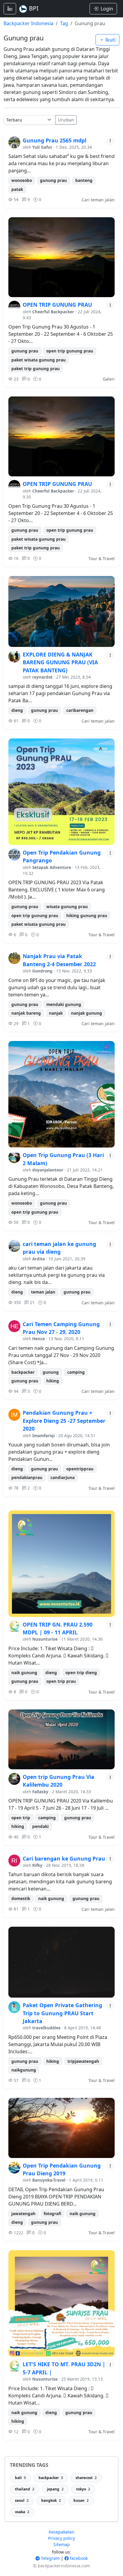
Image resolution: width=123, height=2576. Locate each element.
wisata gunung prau (67, 906)
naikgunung (24, 2070)
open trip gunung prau (70, 351)
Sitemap (62, 2544)
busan (81, 2500)
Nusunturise (45, 1639)
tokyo (83, 2489)
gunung (51, 1372)
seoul (22, 2500)
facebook (78, 2558)
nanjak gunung (87, 1013)
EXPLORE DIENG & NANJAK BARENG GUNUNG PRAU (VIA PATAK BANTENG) (60, 662)
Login (107, 9)
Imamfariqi (43, 1436)
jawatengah (23, 2213)
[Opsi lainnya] (110, 141)
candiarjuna (63, 1477)
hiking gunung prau (87, 915)
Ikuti (110, 40)
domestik (21, 1898)
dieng (17, 710)
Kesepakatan (61, 2532)
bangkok (51, 2500)
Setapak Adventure (52, 867)
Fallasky (40, 1792)
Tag (64, 23)
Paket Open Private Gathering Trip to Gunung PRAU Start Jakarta (62, 2013)
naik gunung (24, 1672)
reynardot (42, 677)
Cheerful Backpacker (53, 312)
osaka (22, 2512)
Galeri (109, 379)
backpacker (23, 1372)
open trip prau (61, 1681)
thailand (25, 2489)
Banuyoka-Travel (49, 2180)
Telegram (50, 2558)
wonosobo (22, 180)
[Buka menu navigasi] (10, 9)
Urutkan (66, 120)
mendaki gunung (64, 1004)
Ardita (39, 1259)
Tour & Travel (102, 558)
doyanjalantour (48, 1170)
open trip (21, 1818)
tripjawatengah (83, 2061)
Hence (39, 1339)
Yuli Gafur (42, 147)
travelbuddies (46, 2028)
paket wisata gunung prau (39, 360)
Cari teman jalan (98, 200)
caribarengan (80, 710)
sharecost (86, 2478)
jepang (55, 2489)
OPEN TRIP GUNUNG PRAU (57, 305)
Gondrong (42, 971)
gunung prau (53, 180)
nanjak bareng (26, 1013)
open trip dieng (81, 1672)
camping (76, 1372)
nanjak (56, 1013)
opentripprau (80, 1469)
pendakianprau (27, 1477)
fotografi (52, 2213)
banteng (84, 180)
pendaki (40, 1826)
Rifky (37, 1865)
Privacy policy (61, 2538)
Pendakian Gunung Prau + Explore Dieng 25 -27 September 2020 (64, 1421)
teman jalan (43, 1292)
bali (20, 2478)
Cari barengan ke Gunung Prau (64, 1858)
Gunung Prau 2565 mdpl (54, 140)
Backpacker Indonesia (29, 23)
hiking (53, 1381)
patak (17, 189)
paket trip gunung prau (36, 368)
